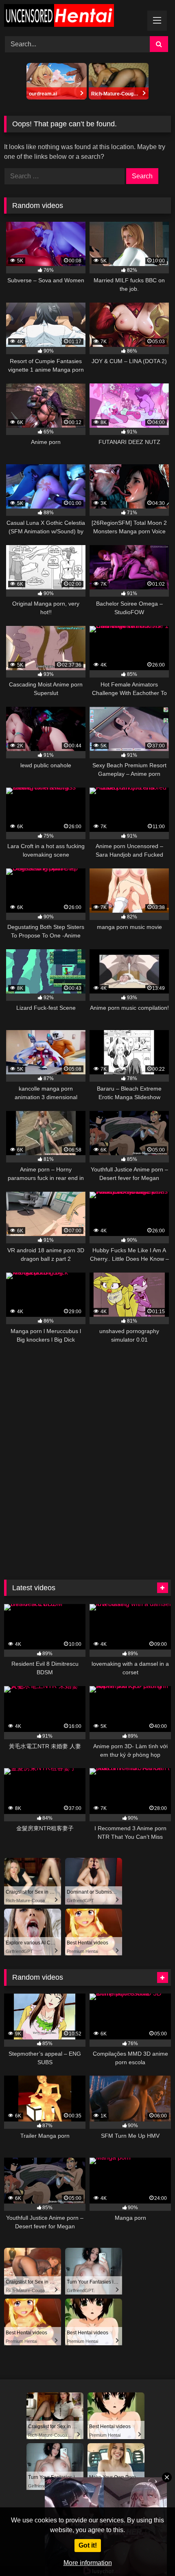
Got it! (88, 2545)
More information (88, 2563)
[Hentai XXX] (72, 17)
